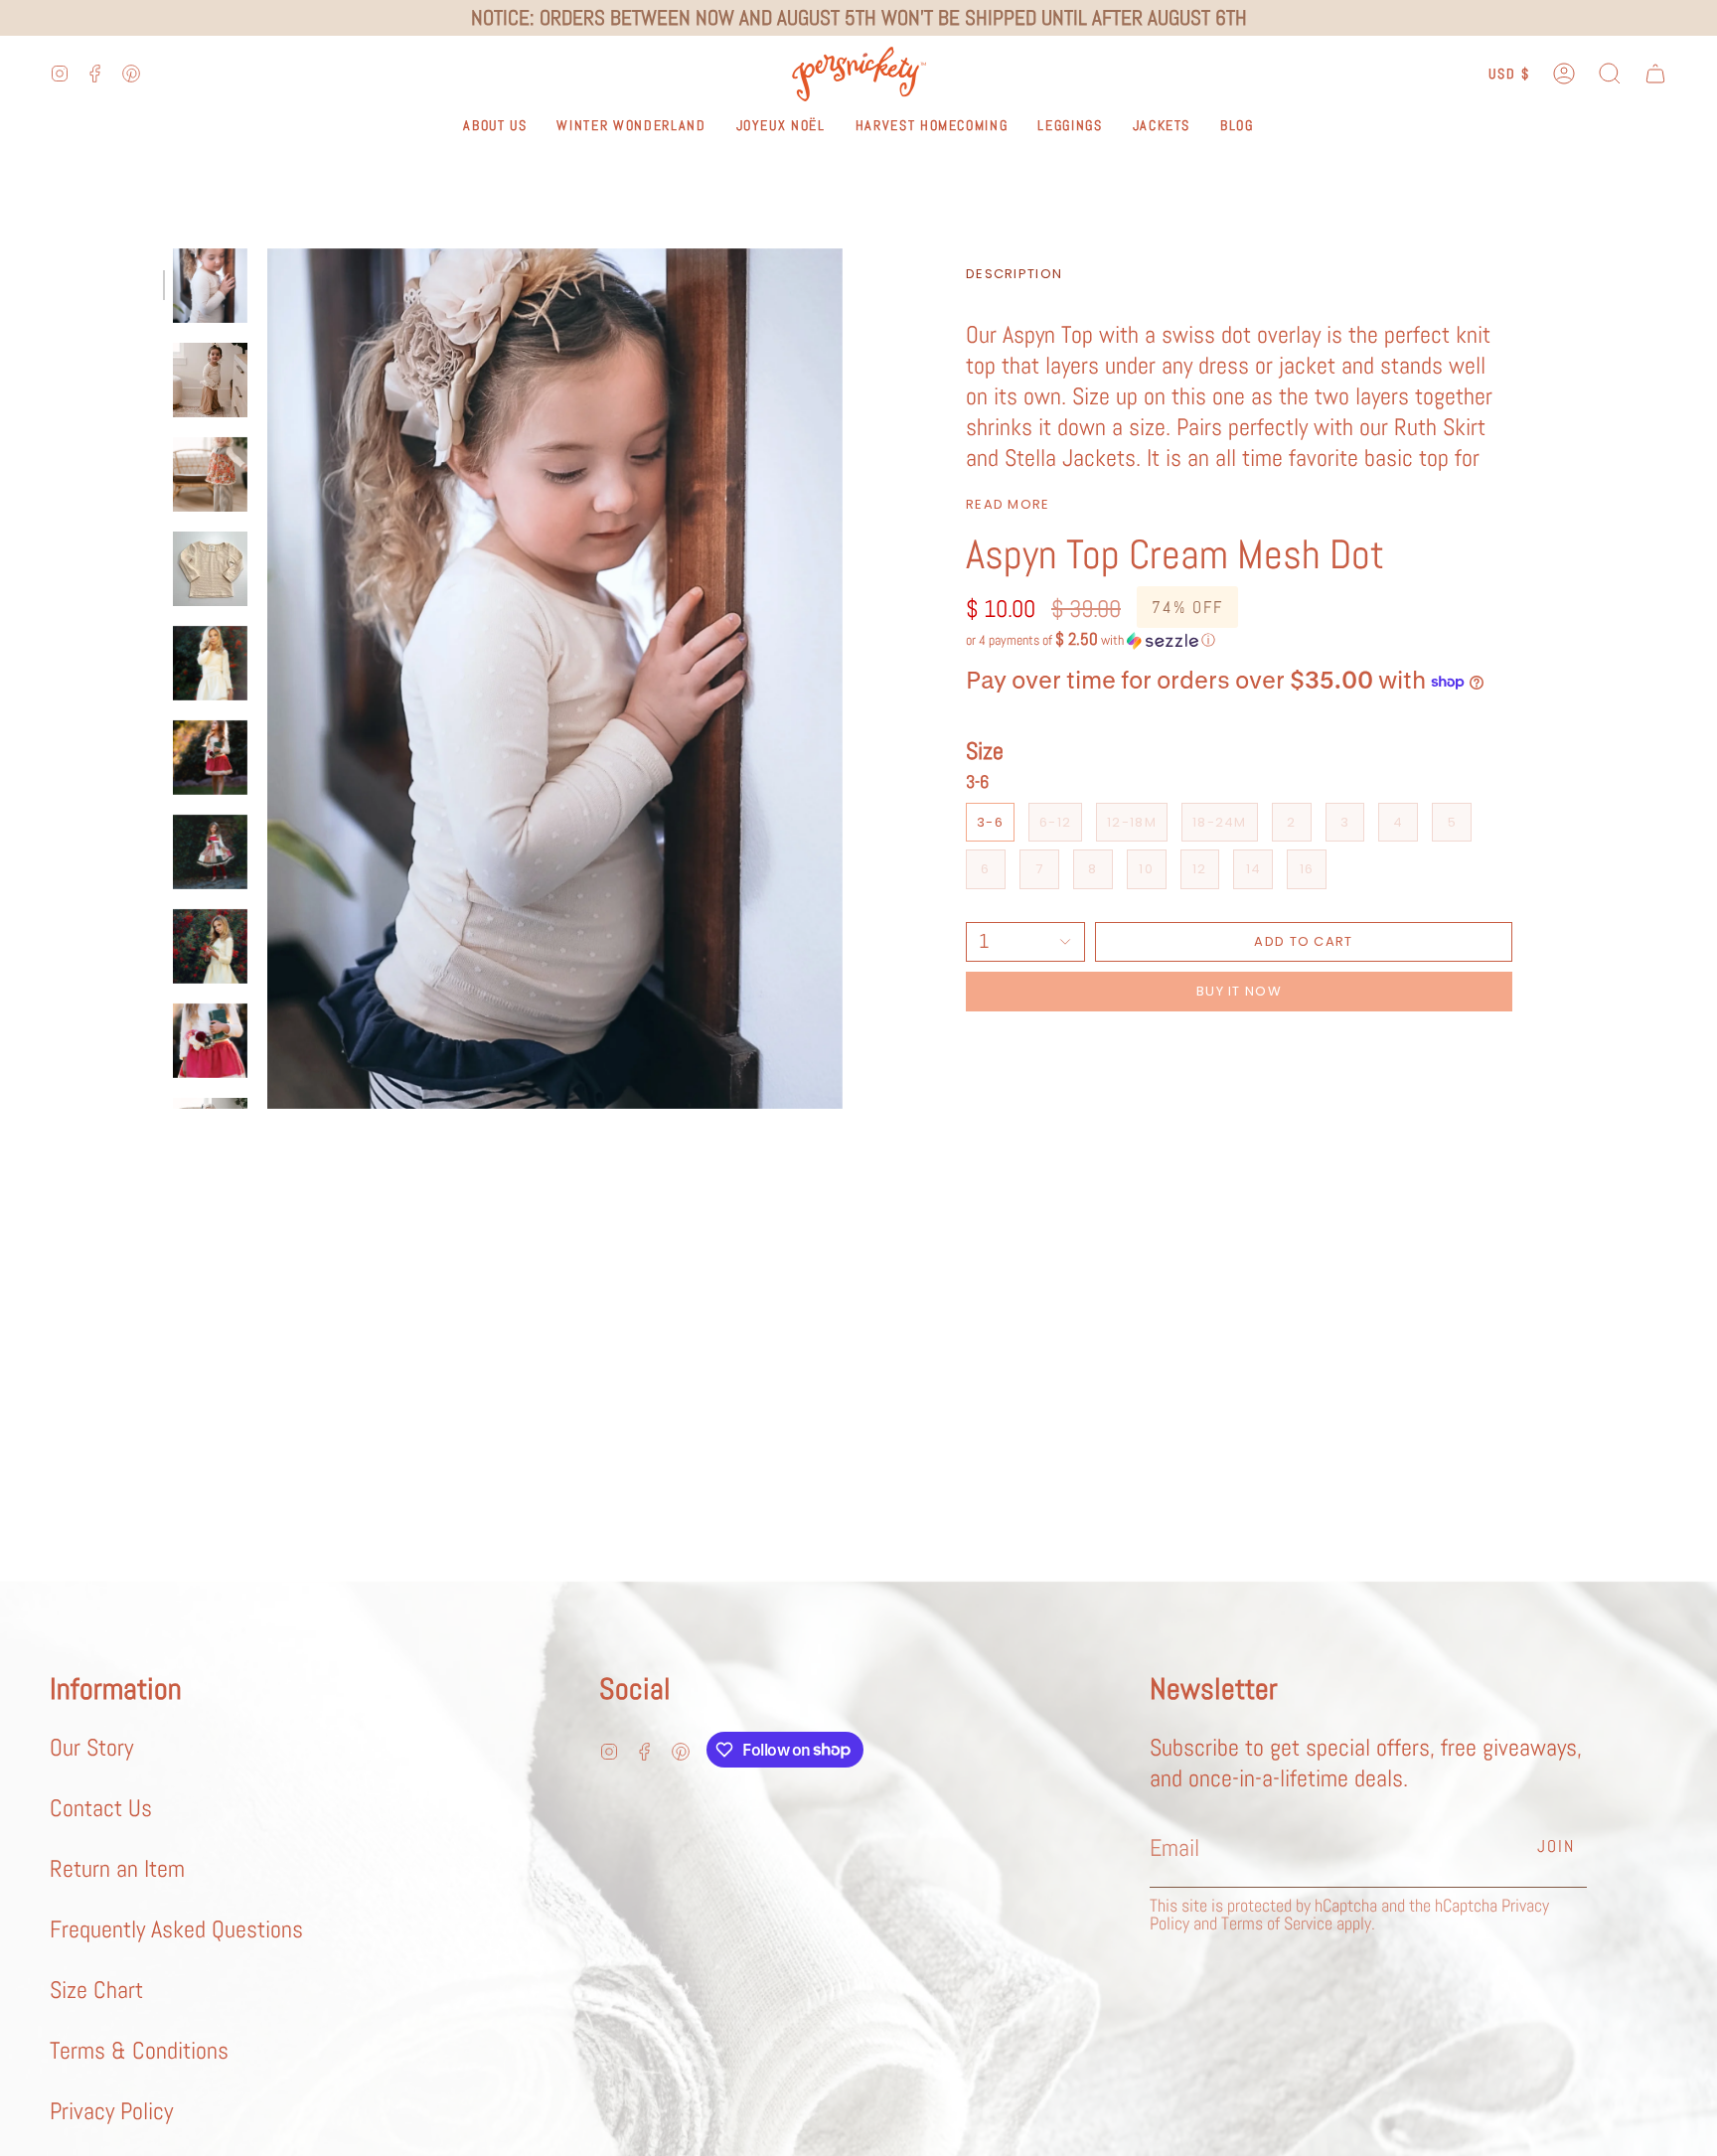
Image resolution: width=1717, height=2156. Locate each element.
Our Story (91, 1747)
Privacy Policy (111, 2111)
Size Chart (96, 1990)
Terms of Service (1277, 1923)
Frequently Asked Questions (176, 1929)
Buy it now (1239, 991)
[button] (1610, 74)
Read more (1008, 504)
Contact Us (101, 1808)
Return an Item (117, 1868)
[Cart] (1655, 74)
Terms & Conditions (139, 2050)
